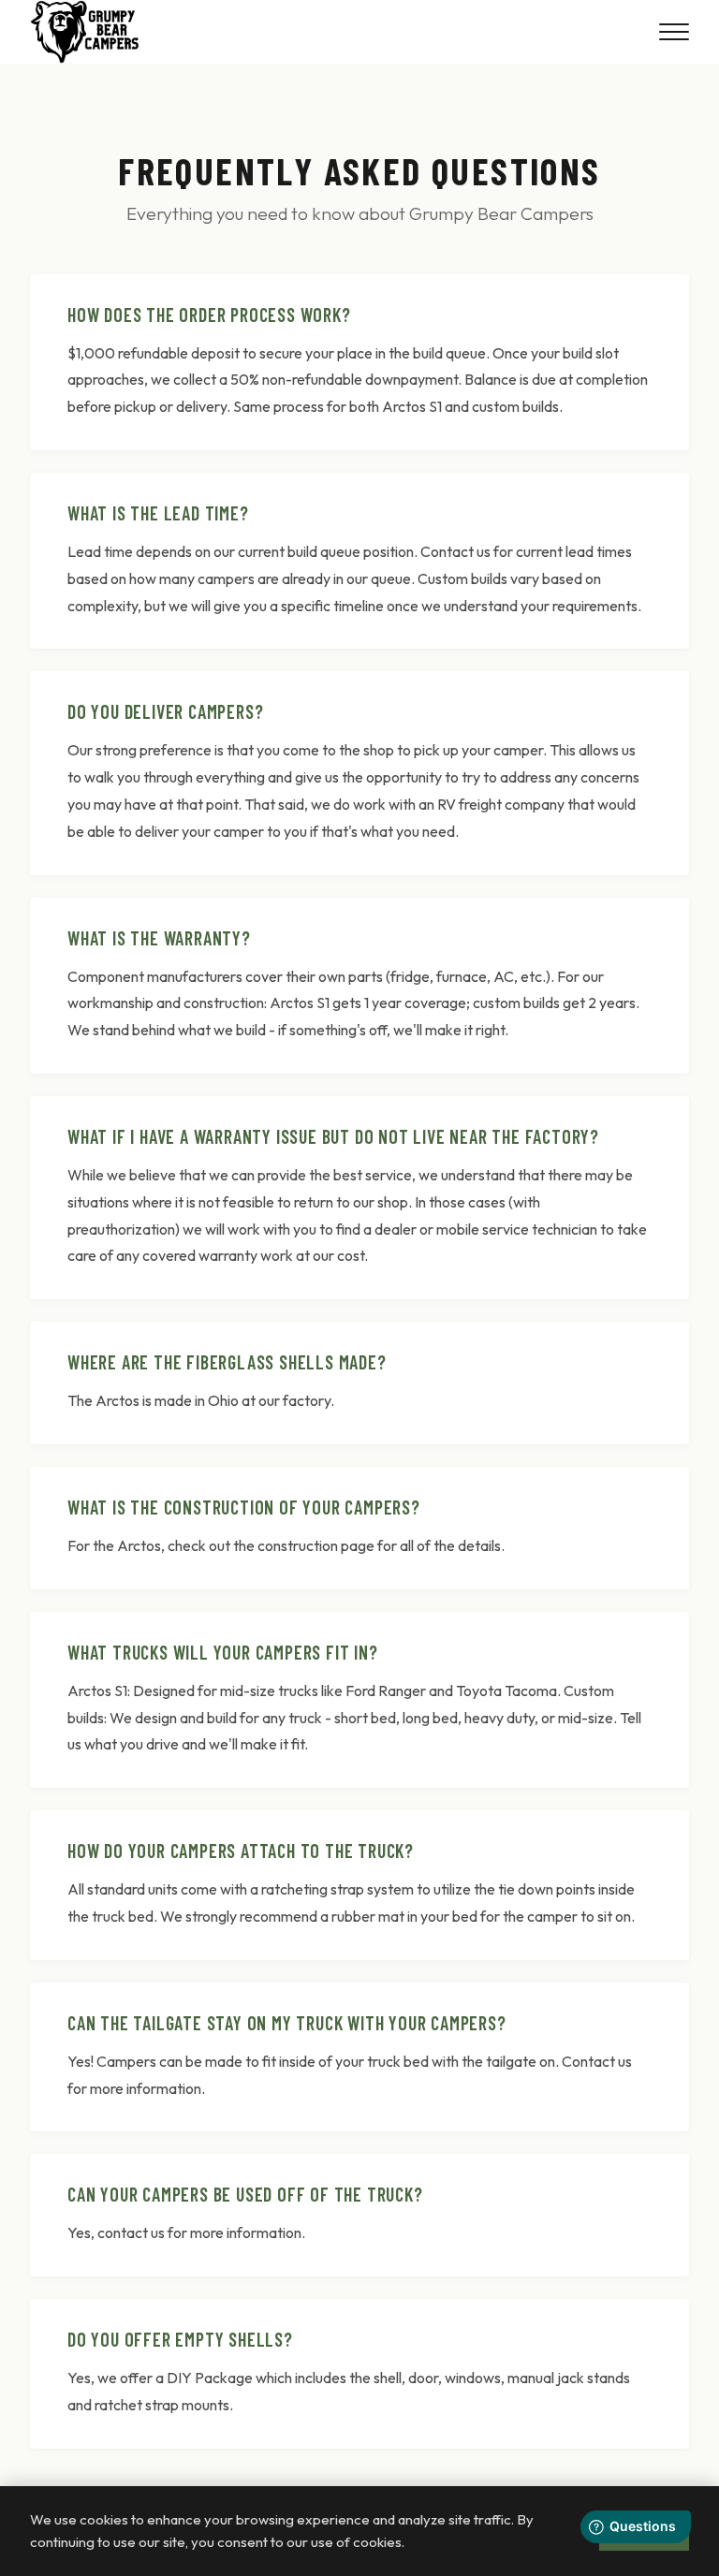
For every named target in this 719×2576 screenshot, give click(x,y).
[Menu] (674, 32)
